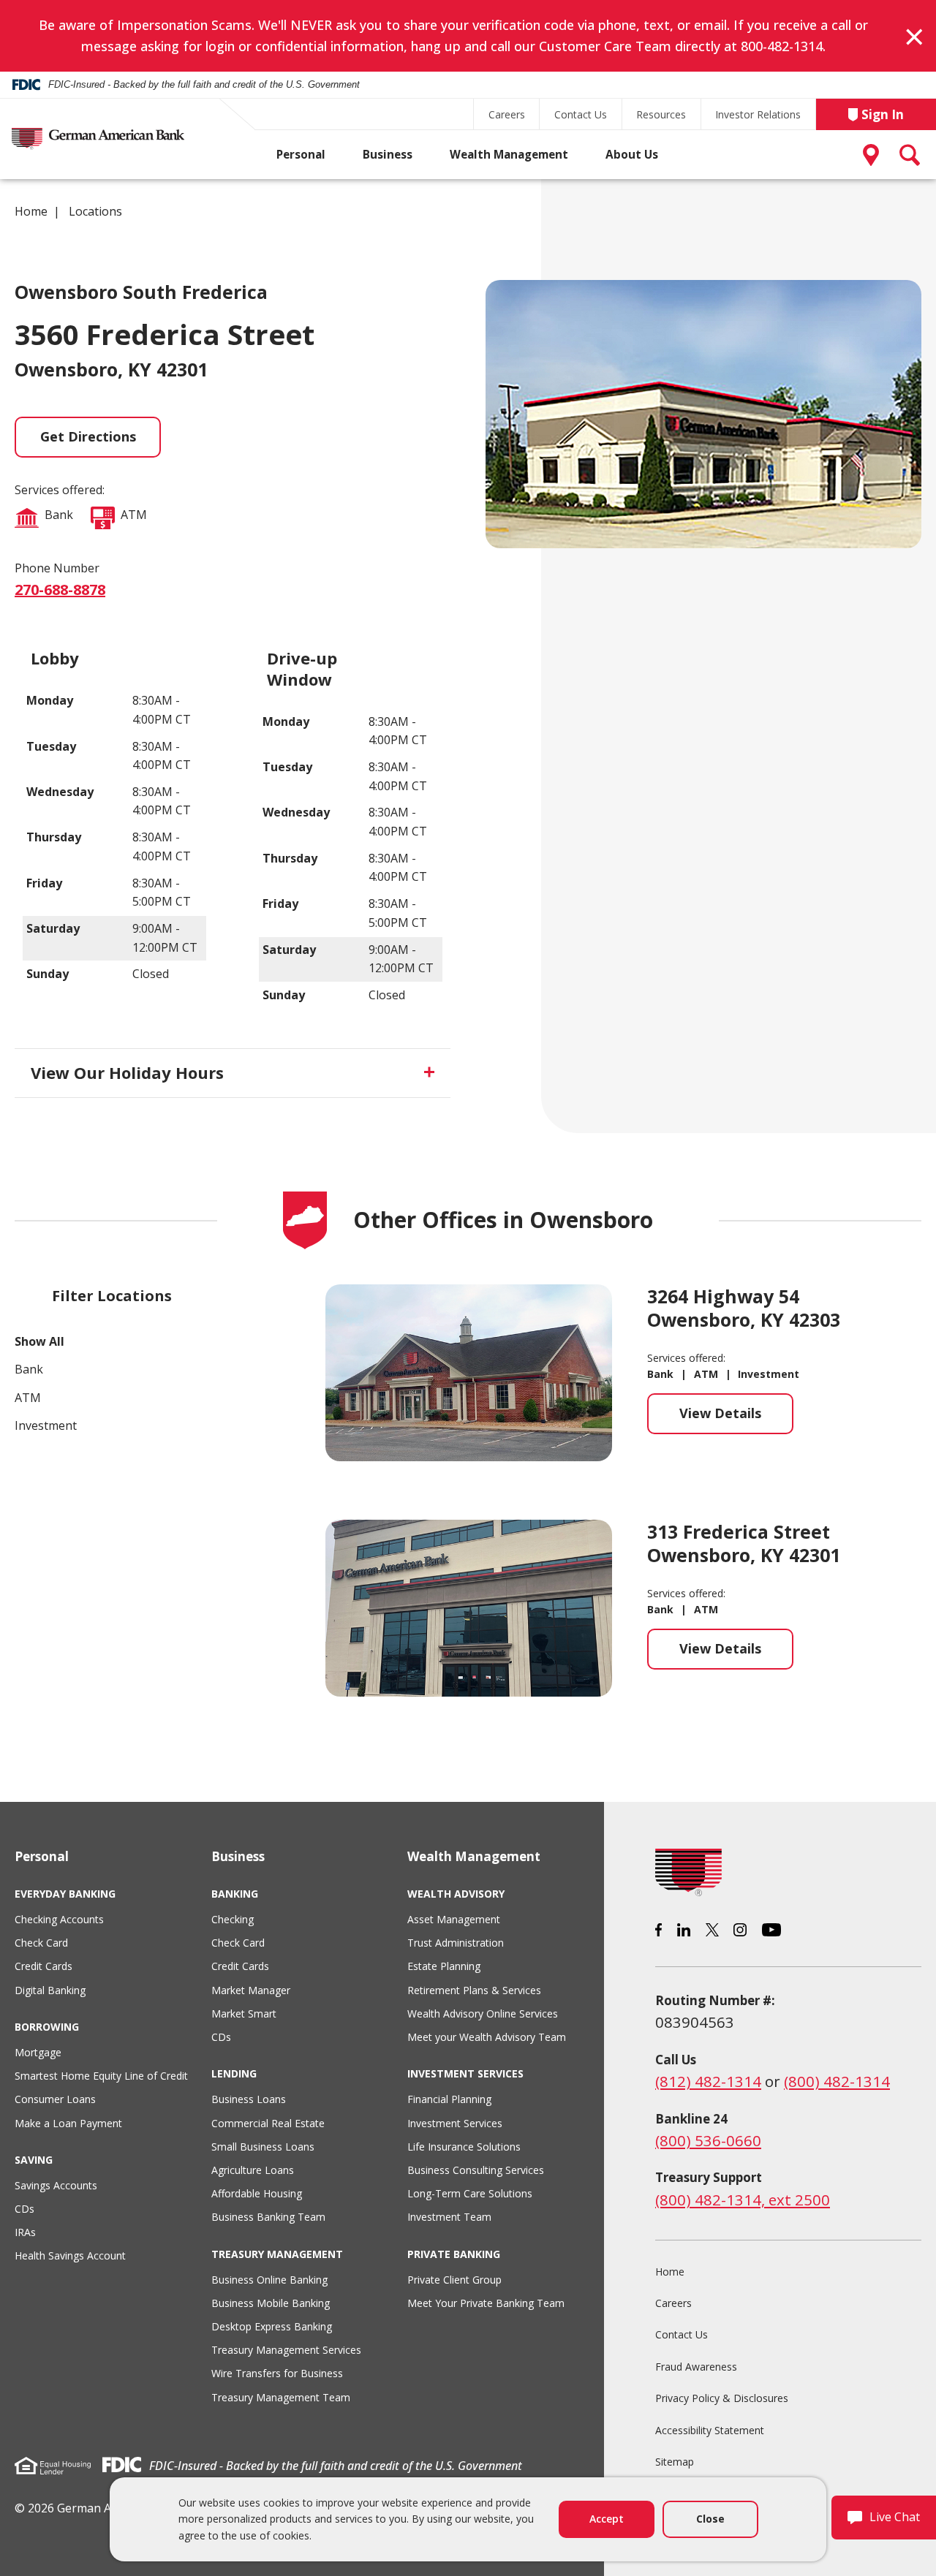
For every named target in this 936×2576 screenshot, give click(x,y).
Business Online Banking (269, 2280)
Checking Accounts (59, 1919)
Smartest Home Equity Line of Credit (101, 2076)
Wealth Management (509, 155)
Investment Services (455, 2123)
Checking (233, 1919)
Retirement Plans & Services (474, 1990)
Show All (39, 1341)
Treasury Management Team (281, 2397)
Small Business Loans (263, 2147)
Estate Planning (444, 1966)
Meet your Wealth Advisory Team (487, 2037)
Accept (607, 2519)
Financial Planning (449, 2099)
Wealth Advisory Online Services (483, 2014)
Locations (95, 211)
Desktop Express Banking (272, 2326)
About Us (632, 155)
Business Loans (249, 2099)
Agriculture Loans (253, 2170)
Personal (301, 155)
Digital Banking (50, 1990)
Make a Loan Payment (68, 2123)
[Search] (910, 155)
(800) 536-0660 (708, 2140)
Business (388, 155)
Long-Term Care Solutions (470, 2193)
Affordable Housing (257, 2193)
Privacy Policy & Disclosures (722, 2398)
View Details (736, 1419)
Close (710, 2519)
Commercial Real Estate (268, 2123)
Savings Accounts (56, 2185)
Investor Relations (758, 114)
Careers (507, 114)
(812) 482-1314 (708, 2081)
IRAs (25, 2232)
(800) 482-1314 (837, 2081)
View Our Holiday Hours (127, 1072)
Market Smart (244, 2014)
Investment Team (449, 2217)
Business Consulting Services (476, 2170)
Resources (661, 114)
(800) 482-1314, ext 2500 (743, 2200)
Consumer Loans (55, 2099)
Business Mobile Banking (271, 2303)
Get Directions (88, 436)
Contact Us (581, 114)
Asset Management (454, 1919)
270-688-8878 (60, 590)
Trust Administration (456, 1943)
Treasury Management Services (286, 2350)
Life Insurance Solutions (464, 2147)
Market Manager (251, 1990)
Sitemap (675, 2462)
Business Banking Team (268, 2217)
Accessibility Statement (710, 2430)
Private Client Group (454, 2280)
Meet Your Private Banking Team (486, 2303)
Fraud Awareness (696, 2367)
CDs (24, 2209)
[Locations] (874, 155)
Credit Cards (44, 1966)
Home (31, 211)
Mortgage (38, 2052)
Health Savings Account (70, 2255)
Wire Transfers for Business (277, 2373)
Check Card (41, 1943)
